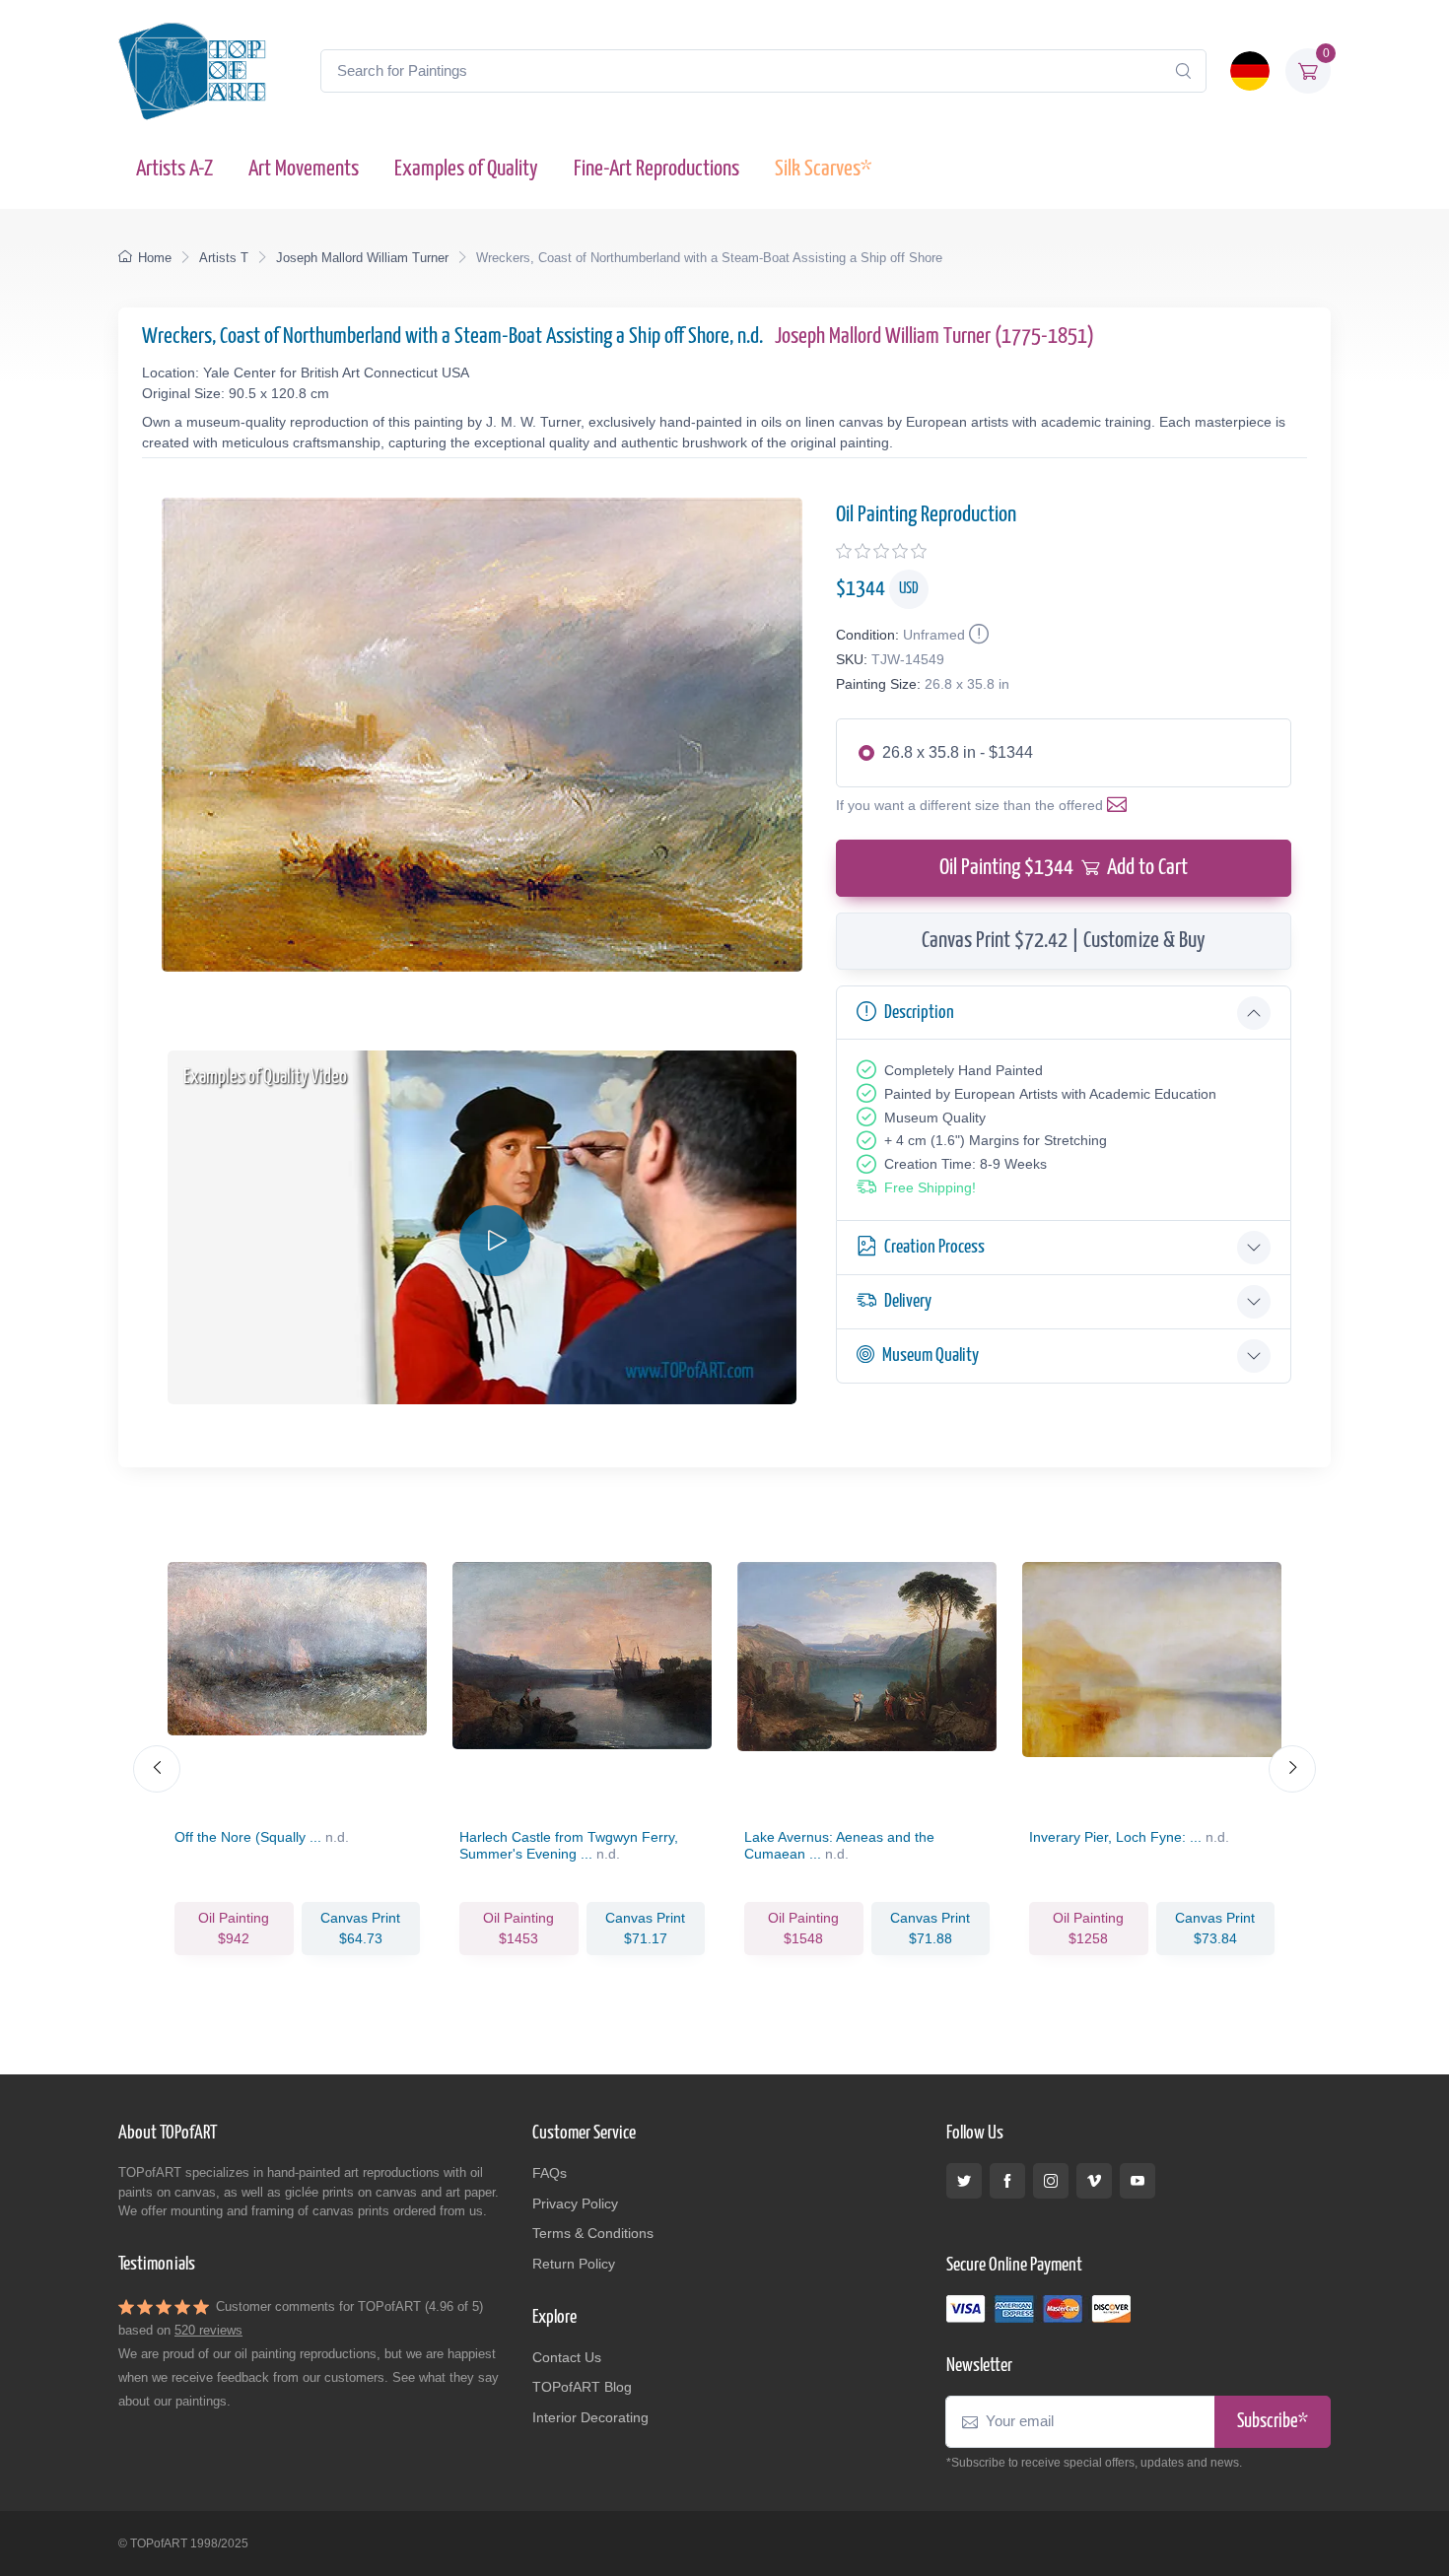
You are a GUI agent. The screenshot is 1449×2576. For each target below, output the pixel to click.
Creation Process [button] (934, 1247)
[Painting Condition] (977, 635)
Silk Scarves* (823, 169)
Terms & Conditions (593, 2233)
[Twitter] (964, 2181)
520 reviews (208, 2330)
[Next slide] (1292, 1769)
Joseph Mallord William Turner (362, 258)
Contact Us (567, 2357)
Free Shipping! (930, 1187)
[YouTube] (1138, 2181)
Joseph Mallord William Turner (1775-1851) (934, 337)
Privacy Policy (575, 2203)
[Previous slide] (157, 1769)
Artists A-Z (174, 169)
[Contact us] (1121, 805)
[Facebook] (1007, 2181)
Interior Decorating (590, 2417)
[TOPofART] (192, 71)
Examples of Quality (466, 169)
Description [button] (919, 1013)
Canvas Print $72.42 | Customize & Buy (1064, 941)
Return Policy (574, 2264)
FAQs (550, 2173)
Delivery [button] (908, 1301)
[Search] (1183, 71)
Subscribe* (1273, 2422)
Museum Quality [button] (931, 1356)
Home (155, 258)
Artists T (224, 258)
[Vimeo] (1094, 2181)
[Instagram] (1051, 2181)
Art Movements (304, 169)
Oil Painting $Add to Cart (1064, 868)
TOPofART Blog (582, 2387)
